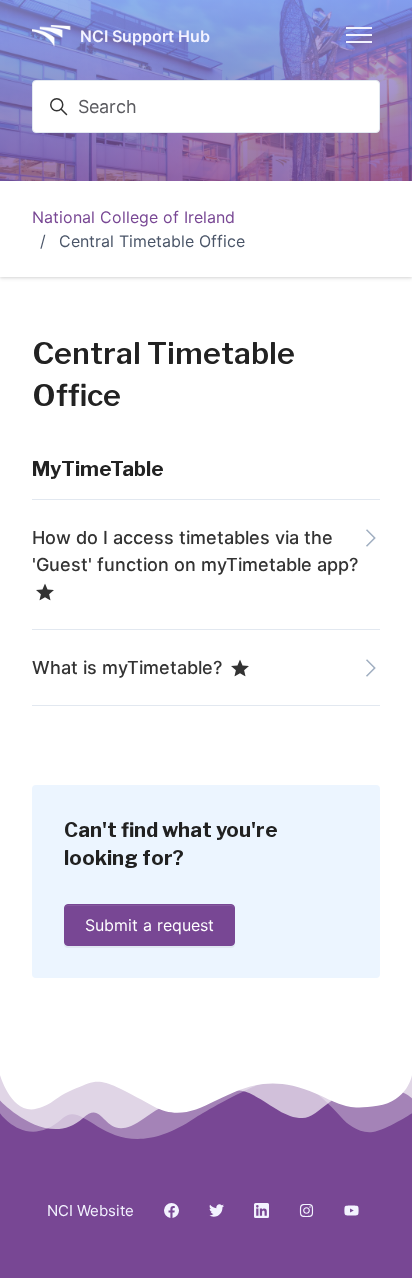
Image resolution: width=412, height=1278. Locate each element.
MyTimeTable (98, 469)
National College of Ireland (133, 217)
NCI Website (90, 1210)
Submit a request (149, 925)
